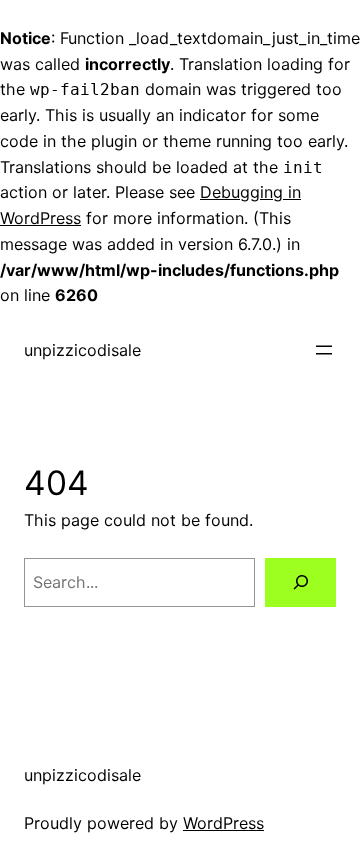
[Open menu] (324, 350)
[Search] (300, 582)
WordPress (223, 823)
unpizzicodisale (82, 350)
